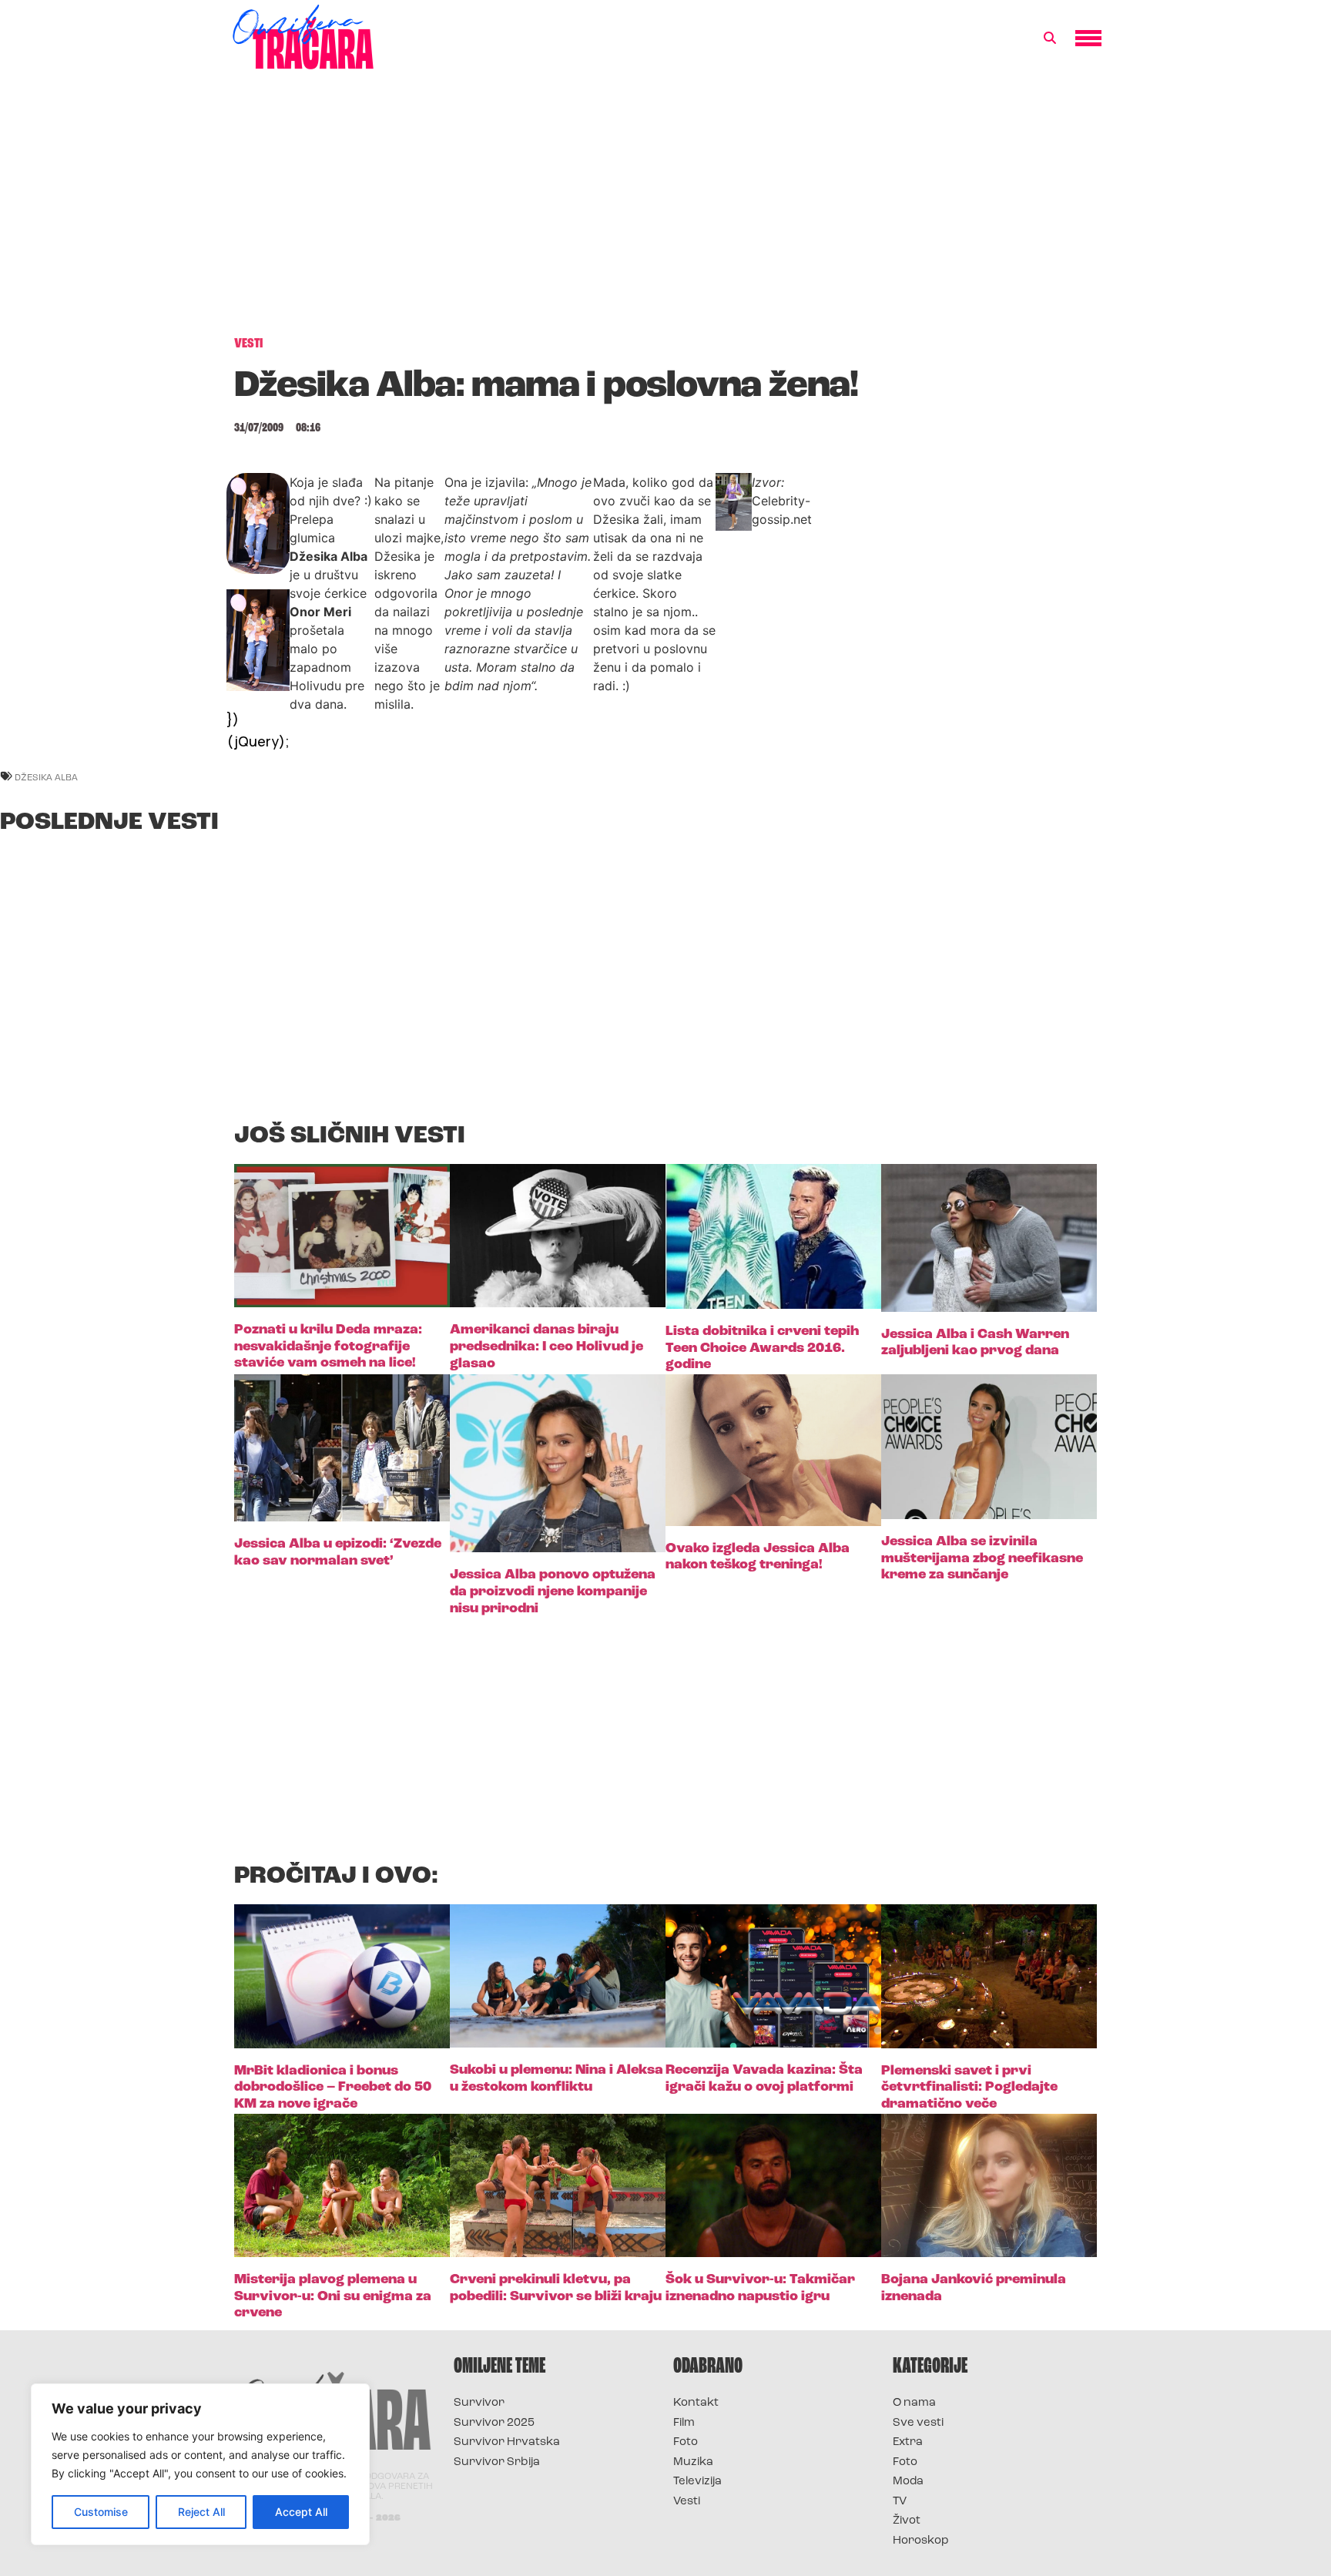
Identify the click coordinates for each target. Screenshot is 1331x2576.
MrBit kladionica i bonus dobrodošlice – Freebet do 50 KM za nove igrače (333, 2088)
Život (907, 2521)
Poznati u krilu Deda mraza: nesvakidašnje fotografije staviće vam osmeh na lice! (328, 1347)
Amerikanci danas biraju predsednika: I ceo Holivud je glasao (546, 1347)
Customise (101, 2512)
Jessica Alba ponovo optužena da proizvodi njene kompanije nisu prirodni (553, 1592)
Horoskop (921, 2541)
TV (900, 2502)
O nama (914, 2403)
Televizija (697, 2482)
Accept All (301, 2512)
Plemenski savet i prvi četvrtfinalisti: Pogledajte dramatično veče (969, 2088)
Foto (686, 2442)
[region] (200, 2464)
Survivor (479, 2403)
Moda (908, 2482)
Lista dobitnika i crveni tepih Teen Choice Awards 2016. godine (762, 1348)
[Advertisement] (665, 211)
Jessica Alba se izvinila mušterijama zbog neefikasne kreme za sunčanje (982, 1559)
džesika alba (46, 777)
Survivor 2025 (494, 2423)
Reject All (201, 2512)
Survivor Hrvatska (507, 2442)
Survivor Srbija (497, 2462)
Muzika (693, 2462)
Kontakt (696, 2403)
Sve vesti (918, 2423)
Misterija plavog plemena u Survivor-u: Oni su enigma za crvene (333, 2297)
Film (684, 2423)
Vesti (687, 2502)
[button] (1050, 39)
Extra (908, 2442)
